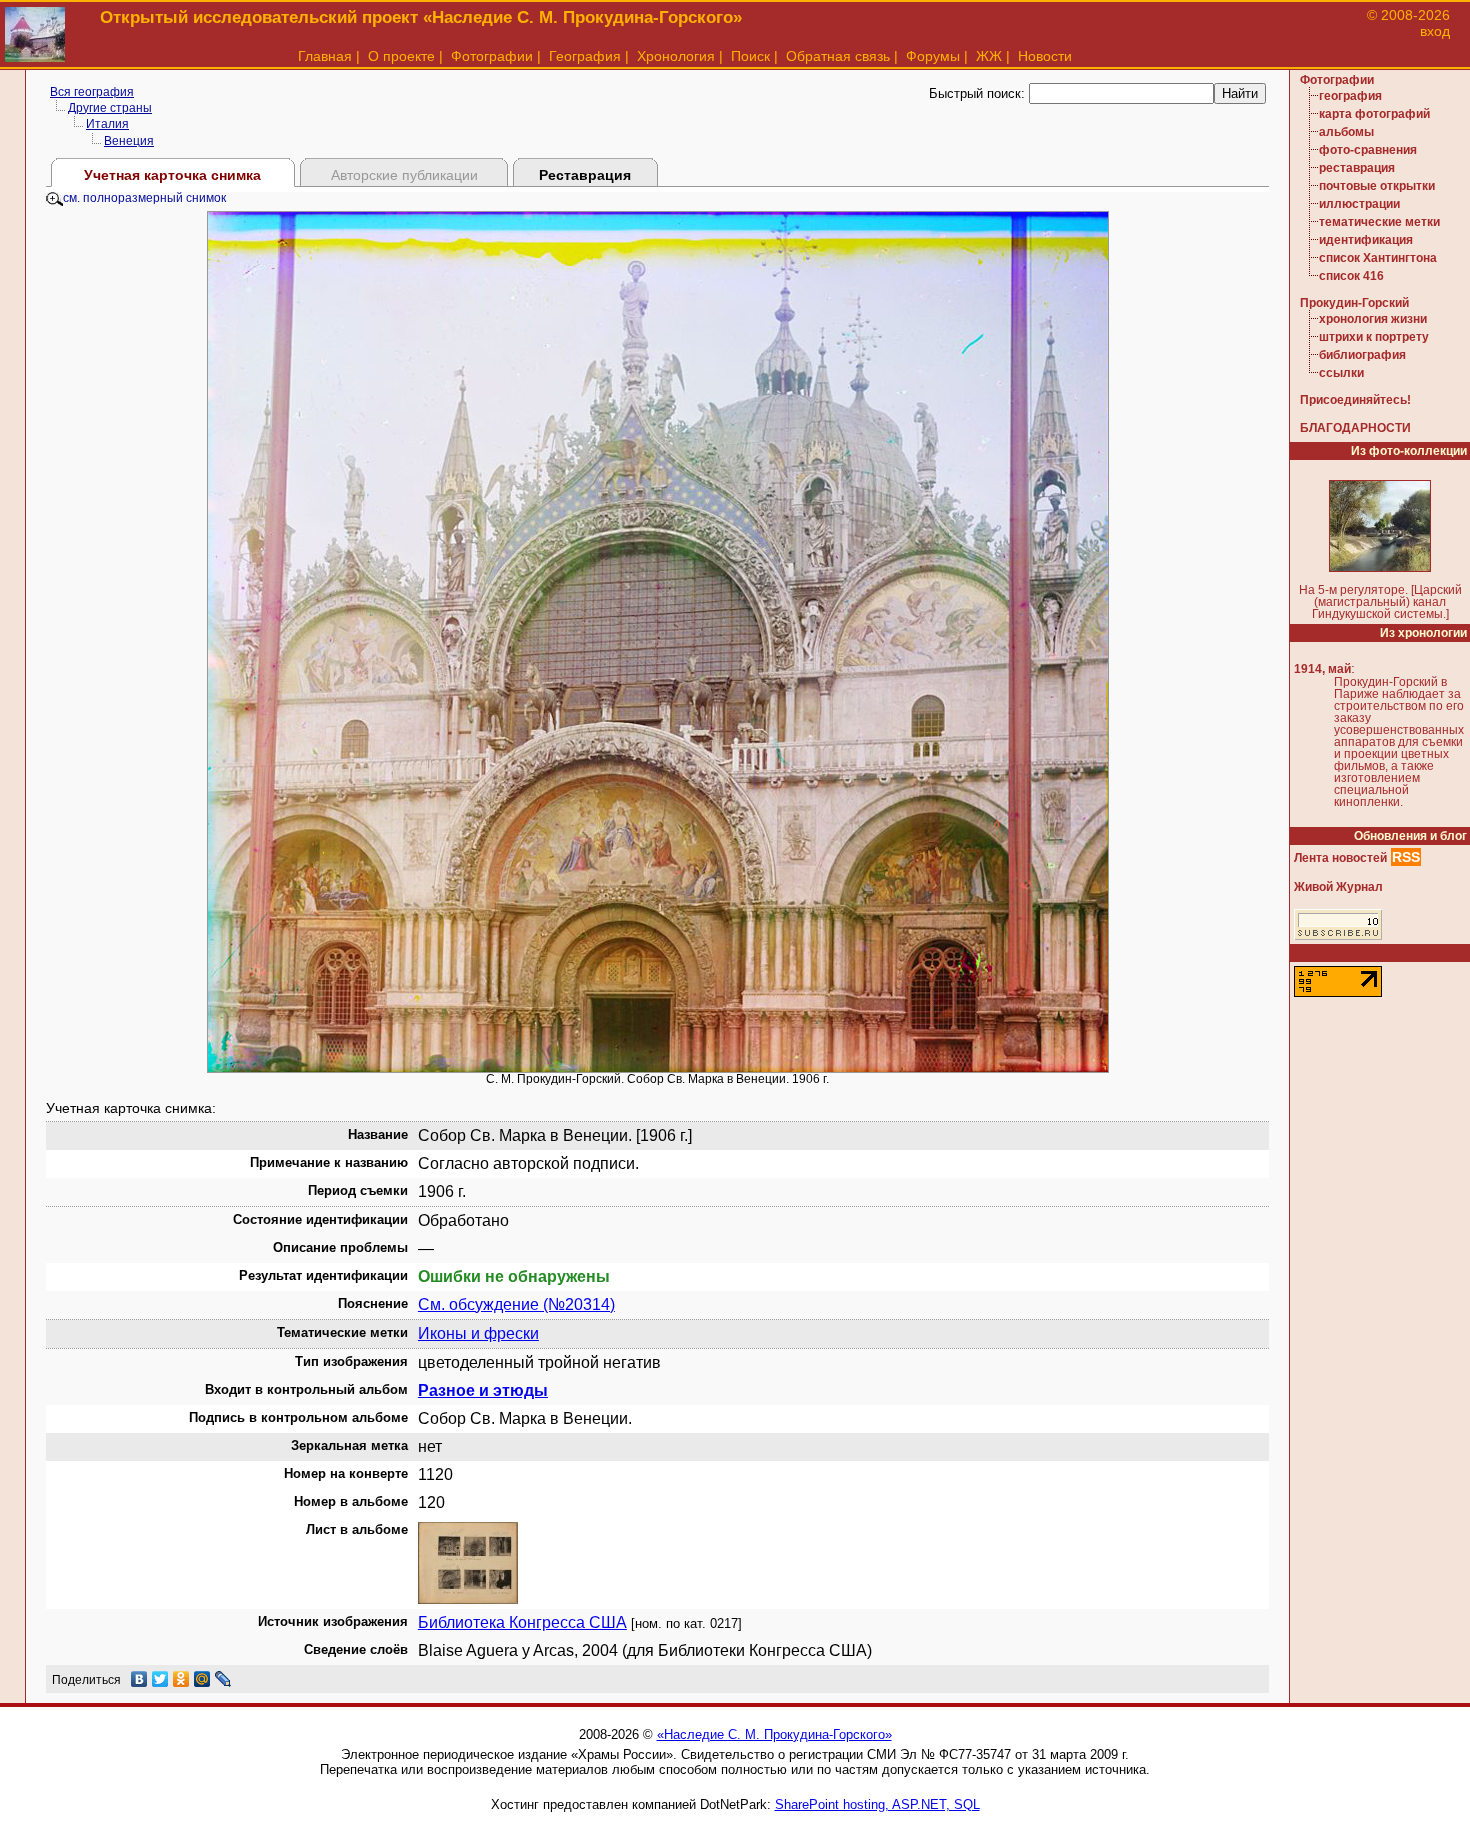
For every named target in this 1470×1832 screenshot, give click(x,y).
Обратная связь (838, 56)
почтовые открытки (1377, 186)
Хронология (676, 56)
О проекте (401, 56)
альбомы (1346, 132)
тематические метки (1379, 222)
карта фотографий (1374, 114)
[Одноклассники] (181, 1679)
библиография (1362, 355)
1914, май (1322, 669)
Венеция (129, 141)
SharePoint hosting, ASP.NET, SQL (877, 1804)
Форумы (933, 56)
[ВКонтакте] (139, 1679)
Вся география (92, 92)
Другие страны (110, 108)
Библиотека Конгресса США (522, 1622)
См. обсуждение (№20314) (516, 1304)
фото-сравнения (1368, 150)
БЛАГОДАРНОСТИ (1355, 428)
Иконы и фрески (478, 1333)
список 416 (1351, 276)
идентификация (1366, 240)
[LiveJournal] (223, 1679)
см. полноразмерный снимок (144, 198)
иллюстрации (1359, 204)
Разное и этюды (483, 1390)
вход (1435, 31)
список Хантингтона (1378, 258)
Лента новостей (1340, 858)
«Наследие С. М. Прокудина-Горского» (774, 1734)
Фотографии (492, 56)
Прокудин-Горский (1354, 303)
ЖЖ (989, 56)
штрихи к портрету (1374, 337)
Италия (107, 124)
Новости (1045, 56)
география (1350, 96)
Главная (325, 56)
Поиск (750, 56)
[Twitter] (160, 1679)
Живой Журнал (1338, 887)
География (585, 56)
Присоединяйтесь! (1355, 400)
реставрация (1357, 168)
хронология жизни (1373, 319)
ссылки (1341, 373)
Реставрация (585, 175)
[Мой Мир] (202, 1679)
